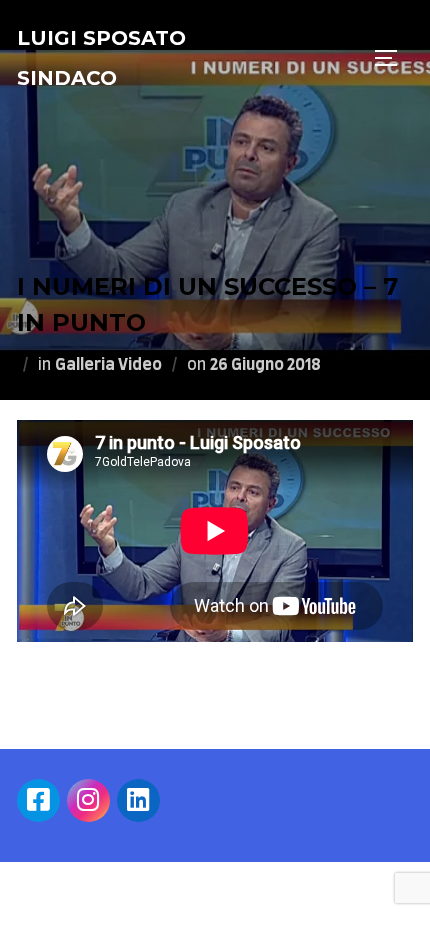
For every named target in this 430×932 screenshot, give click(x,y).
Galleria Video (108, 365)
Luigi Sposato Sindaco (101, 58)
